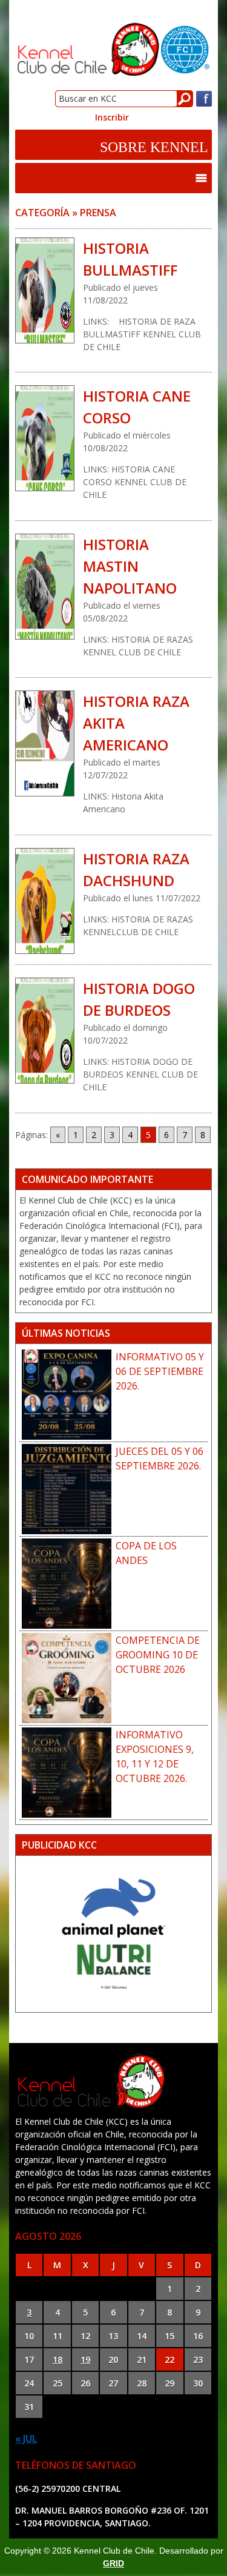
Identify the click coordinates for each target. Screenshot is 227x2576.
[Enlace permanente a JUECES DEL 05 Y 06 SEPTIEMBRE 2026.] (67, 1489)
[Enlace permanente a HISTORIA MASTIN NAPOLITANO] (45, 587)
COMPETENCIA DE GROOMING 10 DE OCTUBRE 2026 (158, 1655)
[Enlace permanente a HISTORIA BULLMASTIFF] (45, 290)
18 (58, 2359)
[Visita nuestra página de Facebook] (204, 104)
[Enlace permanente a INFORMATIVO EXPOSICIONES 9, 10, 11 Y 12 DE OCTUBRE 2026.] (67, 1773)
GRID (113, 2563)
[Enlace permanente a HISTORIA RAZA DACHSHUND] (45, 901)
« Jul (26, 2439)
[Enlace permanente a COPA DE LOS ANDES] (67, 1584)
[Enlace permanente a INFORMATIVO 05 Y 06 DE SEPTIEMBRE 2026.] (67, 1395)
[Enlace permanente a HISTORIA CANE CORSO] (45, 438)
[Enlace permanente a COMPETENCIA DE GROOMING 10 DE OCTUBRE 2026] (67, 1678)
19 (85, 2359)
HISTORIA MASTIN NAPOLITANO (130, 566)
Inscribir (112, 117)
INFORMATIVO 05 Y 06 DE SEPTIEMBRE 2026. (160, 1371)
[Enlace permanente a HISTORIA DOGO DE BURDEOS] (45, 1031)
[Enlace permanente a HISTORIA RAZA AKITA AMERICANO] (45, 743)
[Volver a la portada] (113, 73)
